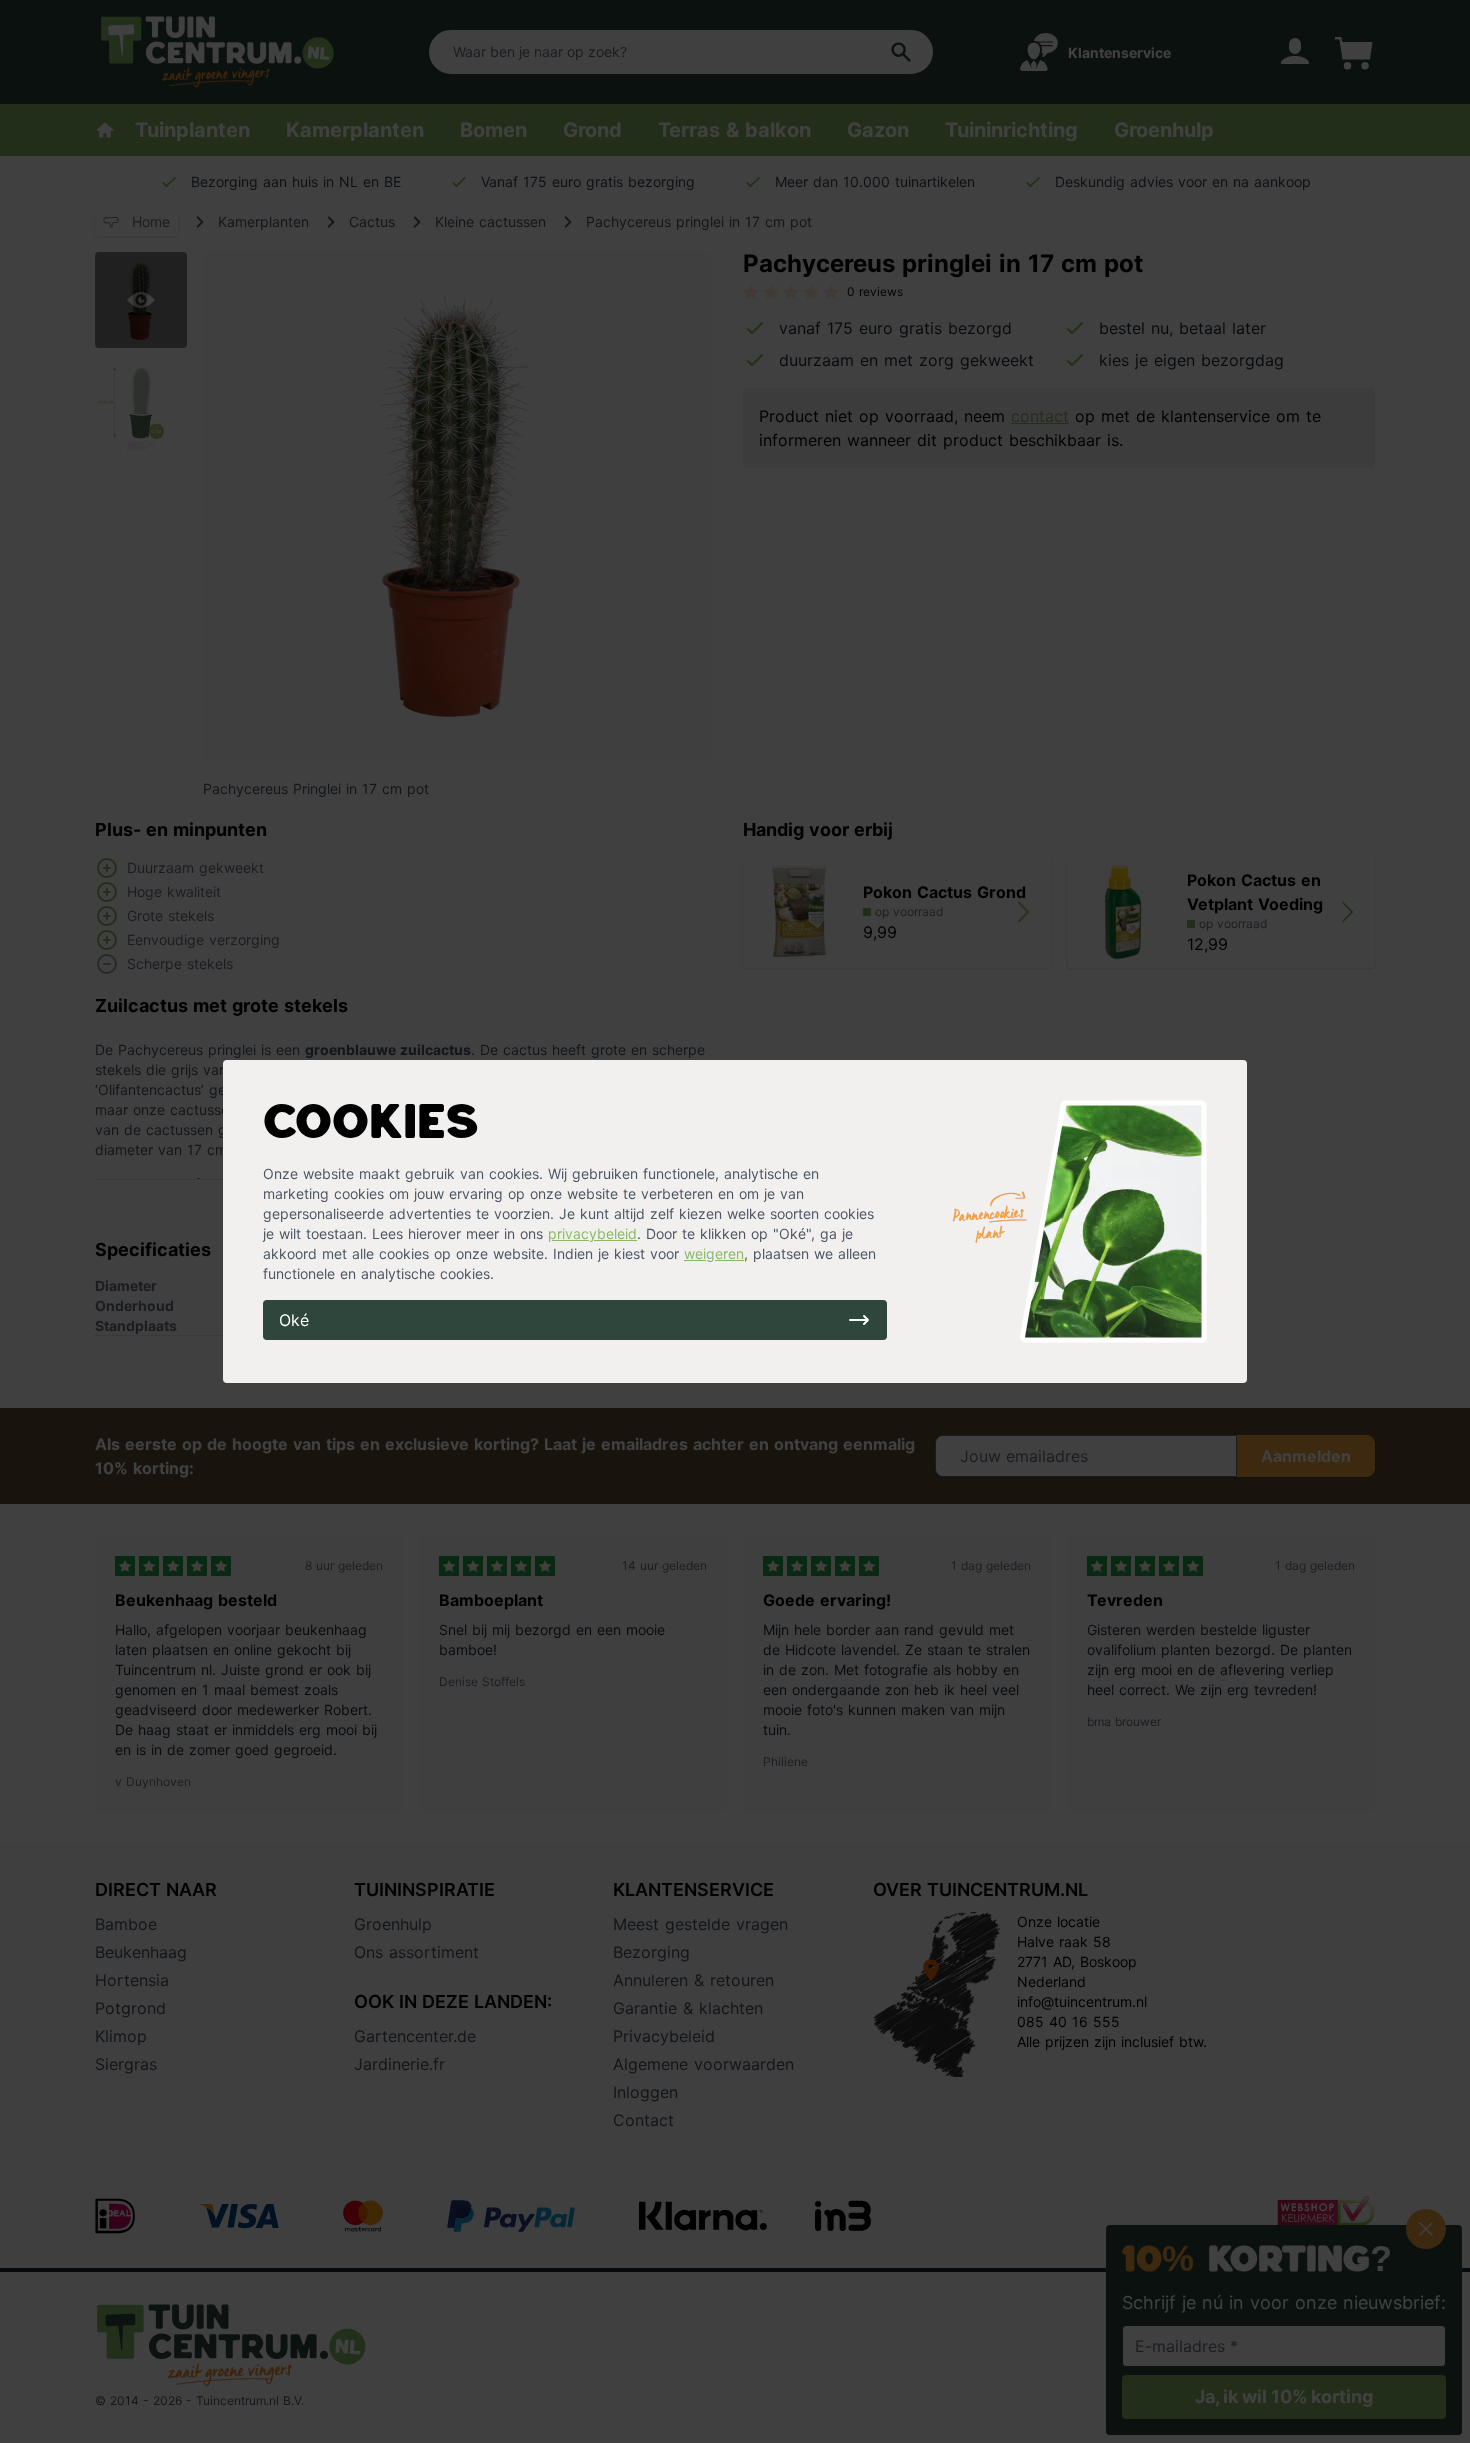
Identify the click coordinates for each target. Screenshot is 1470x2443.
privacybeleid (592, 1233)
